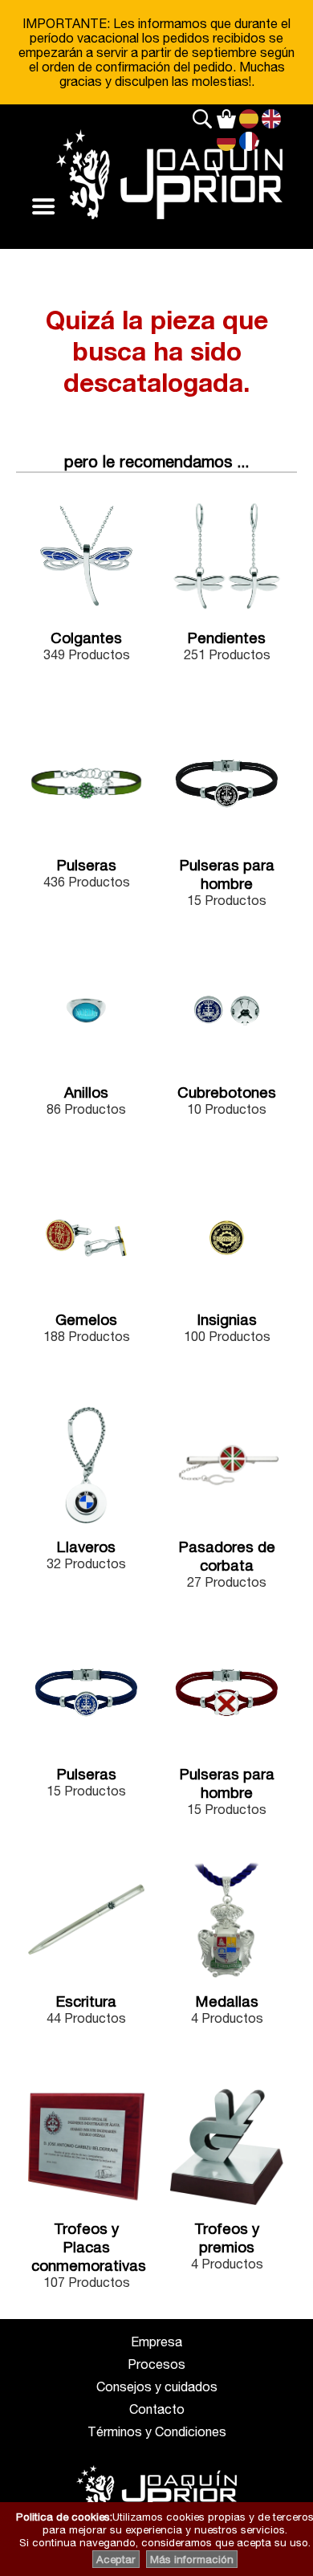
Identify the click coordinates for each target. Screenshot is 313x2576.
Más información (192, 2559)
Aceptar (116, 2559)
